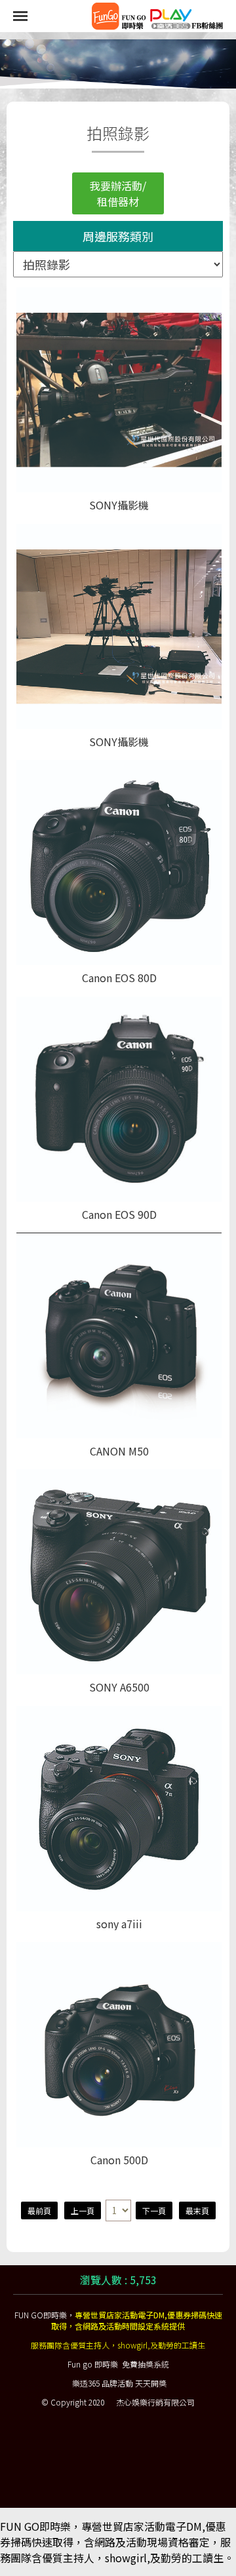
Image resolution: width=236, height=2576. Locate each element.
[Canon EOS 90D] (119, 1099)
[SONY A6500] (119, 1572)
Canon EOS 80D (119, 978)
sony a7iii (119, 1924)
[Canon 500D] (119, 2045)
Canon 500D (119, 2160)
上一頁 (83, 2210)
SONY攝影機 (119, 505)
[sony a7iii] (119, 1809)
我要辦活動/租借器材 (118, 193)
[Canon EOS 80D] (119, 862)
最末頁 (197, 2210)
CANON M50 (119, 1451)
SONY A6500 (119, 1687)
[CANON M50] (119, 1335)
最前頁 (39, 2210)
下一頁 (154, 2210)
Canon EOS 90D (119, 1215)
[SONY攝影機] (119, 390)
